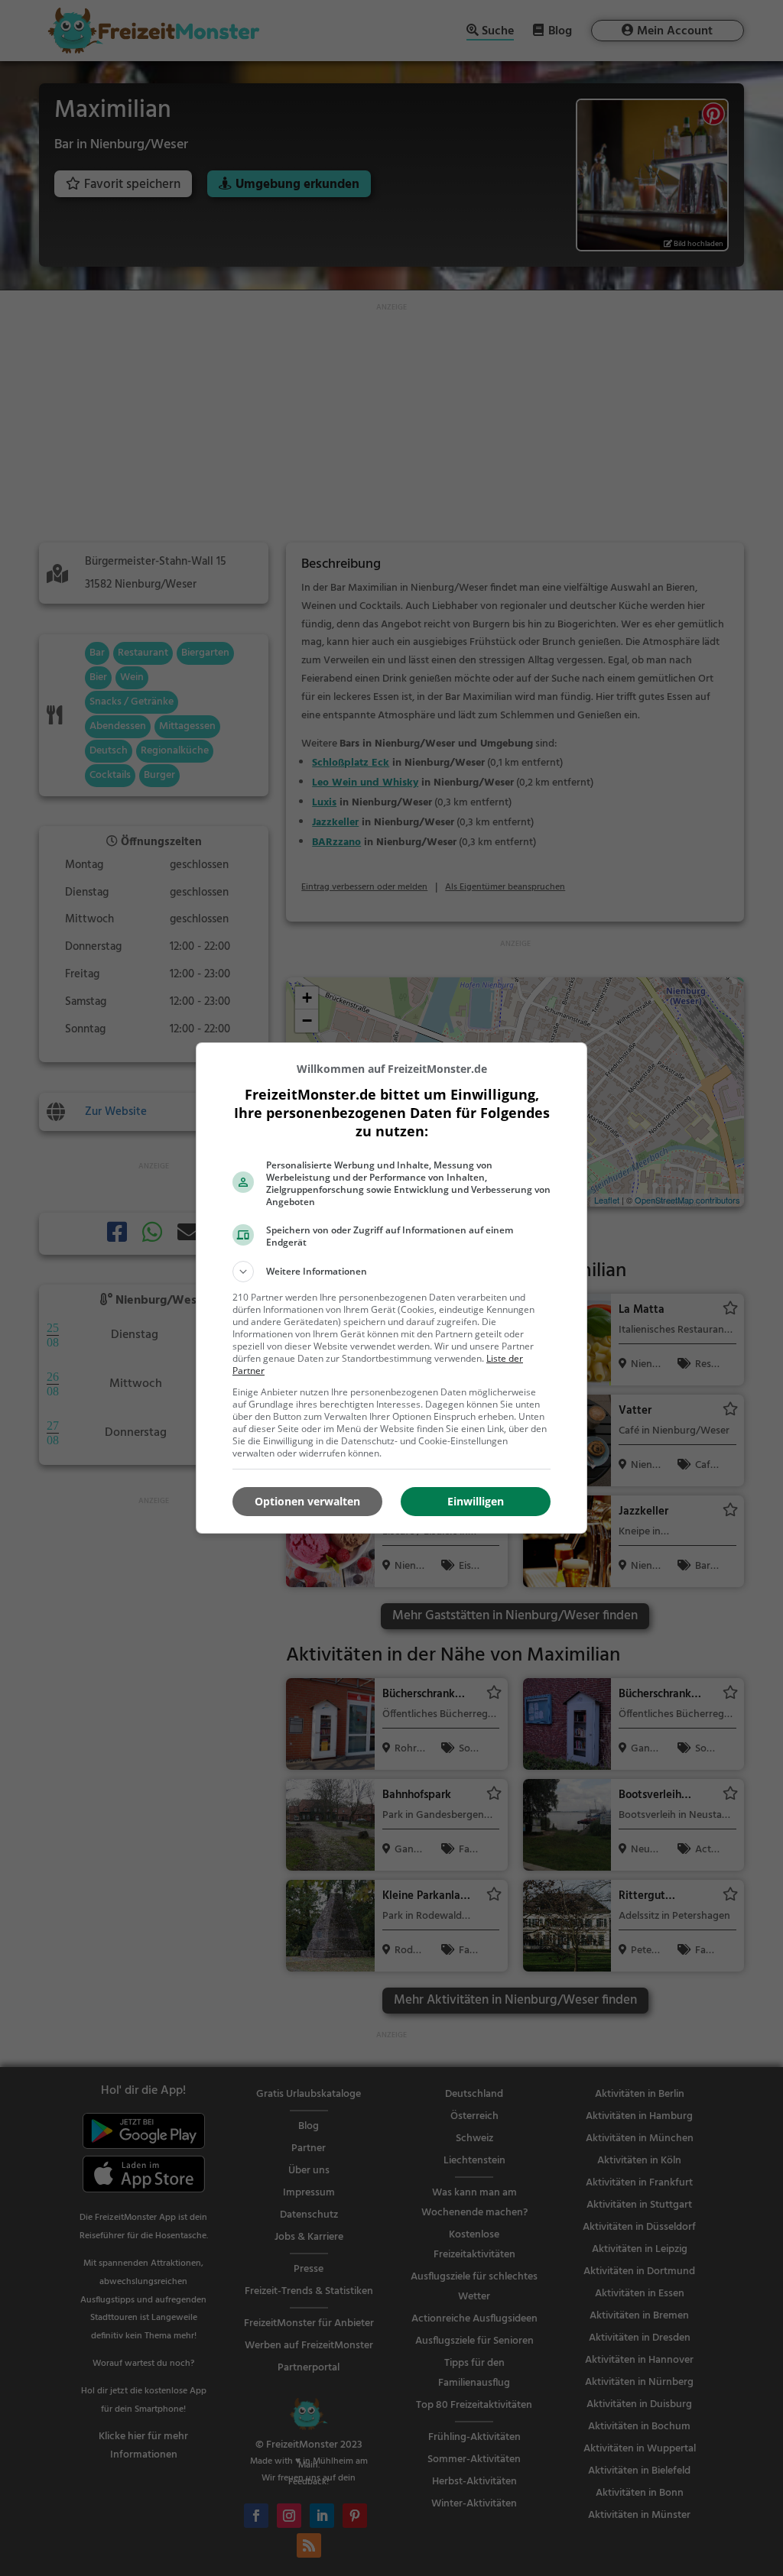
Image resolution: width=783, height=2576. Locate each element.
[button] (391, 1272)
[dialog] (391, 1288)
